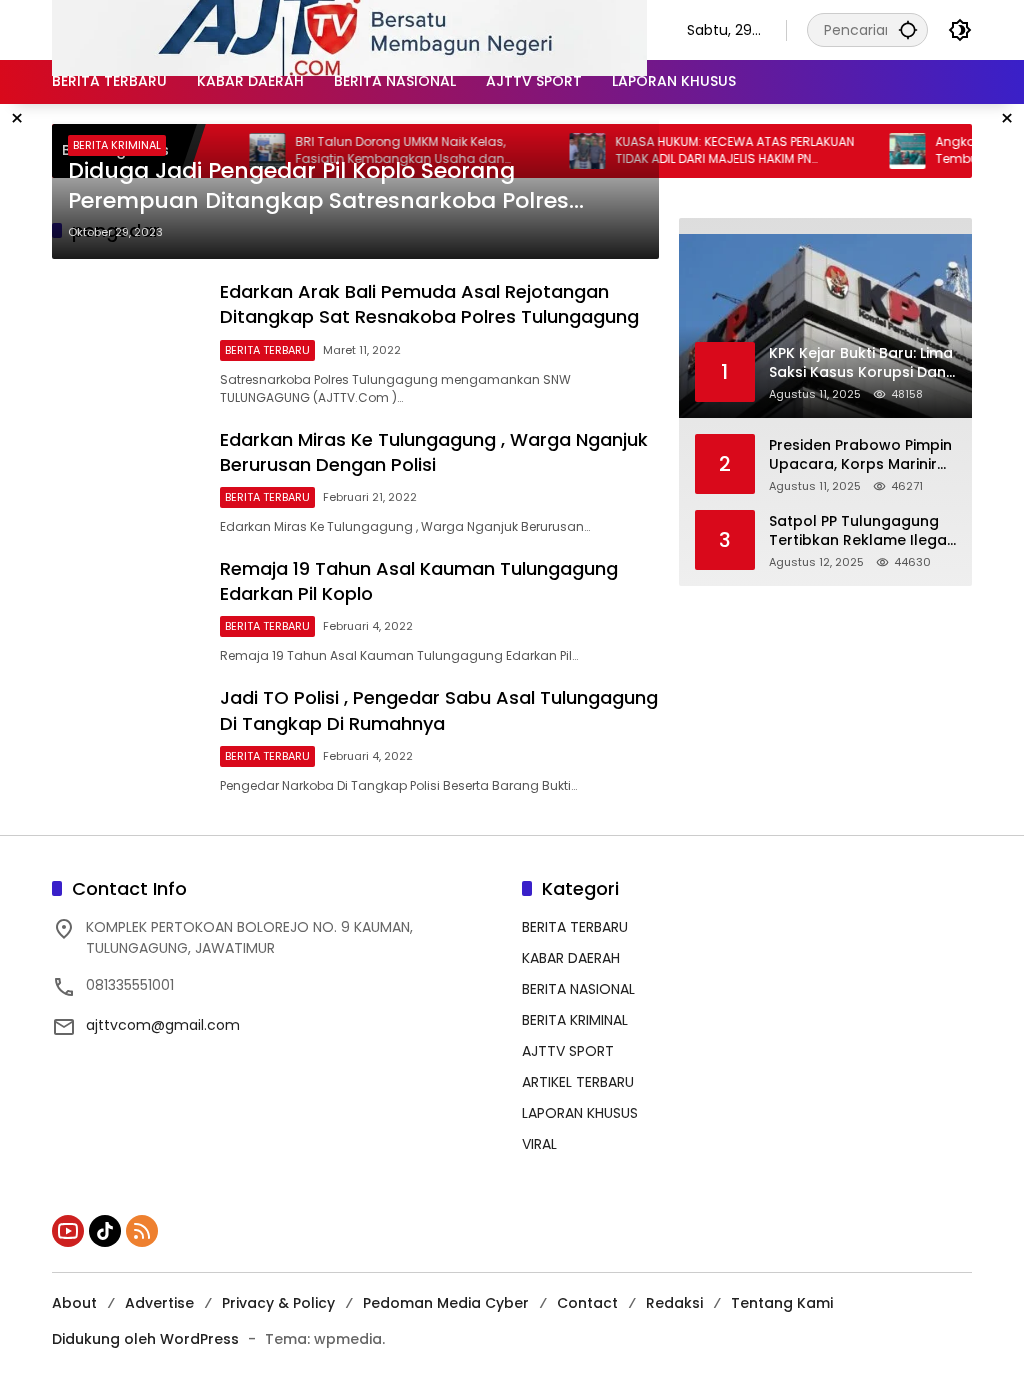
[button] (908, 29)
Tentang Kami (782, 1303)
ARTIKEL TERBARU (578, 1082)
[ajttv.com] (349, 29)
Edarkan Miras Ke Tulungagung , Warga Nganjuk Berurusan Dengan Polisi (434, 452)
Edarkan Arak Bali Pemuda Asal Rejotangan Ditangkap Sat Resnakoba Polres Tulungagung (429, 304)
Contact (587, 1303)
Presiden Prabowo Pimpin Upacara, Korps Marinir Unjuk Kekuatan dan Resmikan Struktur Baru (860, 455)
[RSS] (142, 1231)
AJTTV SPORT (568, 1051)
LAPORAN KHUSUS (580, 1113)
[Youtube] (68, 1231)
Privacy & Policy (278, 1303)
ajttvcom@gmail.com (163, 1025)
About (74, 1303)
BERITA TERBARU (267, 350)
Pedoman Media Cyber (446, 1303)
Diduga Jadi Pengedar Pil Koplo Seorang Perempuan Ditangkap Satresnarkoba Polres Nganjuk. (318, 187)
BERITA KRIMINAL (117, 145)
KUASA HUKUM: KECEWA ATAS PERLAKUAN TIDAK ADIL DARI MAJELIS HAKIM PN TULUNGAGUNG (717, 151)
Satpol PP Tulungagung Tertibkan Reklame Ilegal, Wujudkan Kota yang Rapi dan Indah (861, 531)
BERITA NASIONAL (578, 989)
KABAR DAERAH (571, 958)
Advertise (159, 1303)
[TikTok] (105, 1231)
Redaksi (674, 1303)
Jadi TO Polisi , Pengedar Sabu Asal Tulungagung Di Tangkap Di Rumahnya (439, 710)
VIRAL (539, 1144)
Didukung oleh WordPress (145, 1339)
